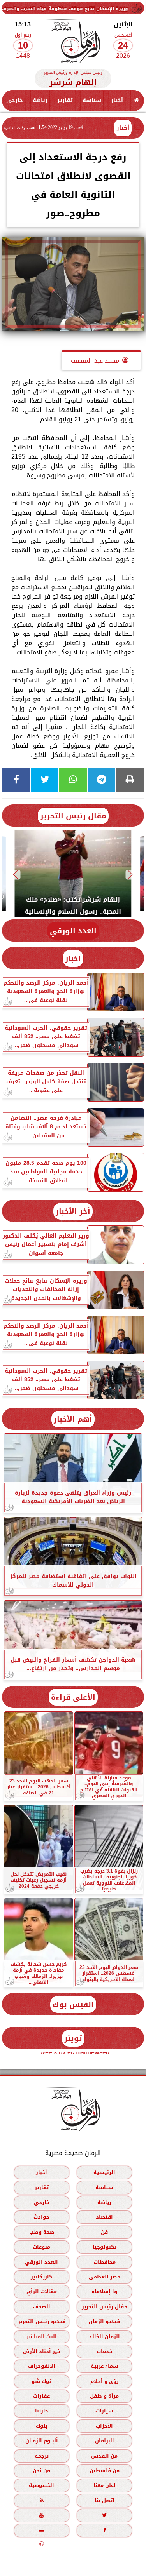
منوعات (41, 2247)
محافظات (105, 2262)
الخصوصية (41, 2485)
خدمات (105, 2351)
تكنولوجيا (105, 2247)
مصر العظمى (105, 2277)
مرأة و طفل (104, 2396)
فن (104, 2232)
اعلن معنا (105, 2485)
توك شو (41, 2381)
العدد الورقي (73, 931)
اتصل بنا (105, 2500)
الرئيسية (104, 2172)
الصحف (42, 2307)
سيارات (104, 2411)
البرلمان (105, 2441)
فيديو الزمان (104, 2321)
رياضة (40, 100)
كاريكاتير (41, 2277)
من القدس (104, 2456)
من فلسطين (105, 2471)
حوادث (41, 2217)
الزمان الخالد (104, 2336)
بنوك (42, 2426)
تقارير (65, 100)
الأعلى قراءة (73, 1697)
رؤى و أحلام (105, 2381)
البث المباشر (42, 2336)
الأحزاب (104, 2426)
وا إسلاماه (104, 2291)
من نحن (41, 2471)
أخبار (117, 100)
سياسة (92, 100)
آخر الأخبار (73, 1211)
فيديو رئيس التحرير (42, 2321)
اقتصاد (104, 2217)
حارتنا (42, 2411)
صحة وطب (42, 2232)
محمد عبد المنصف (95, 361)
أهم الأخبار (73, 1419)
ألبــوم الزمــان (42, 2441)
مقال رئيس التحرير (73, 816)
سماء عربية (104, 2366)
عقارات (41, 2396)
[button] (131, 875)
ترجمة (42, 2456)
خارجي (15, 100)
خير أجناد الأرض (42, 2351)
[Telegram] (101, 780)
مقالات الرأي (42, 2291)
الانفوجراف (42, 2366)
